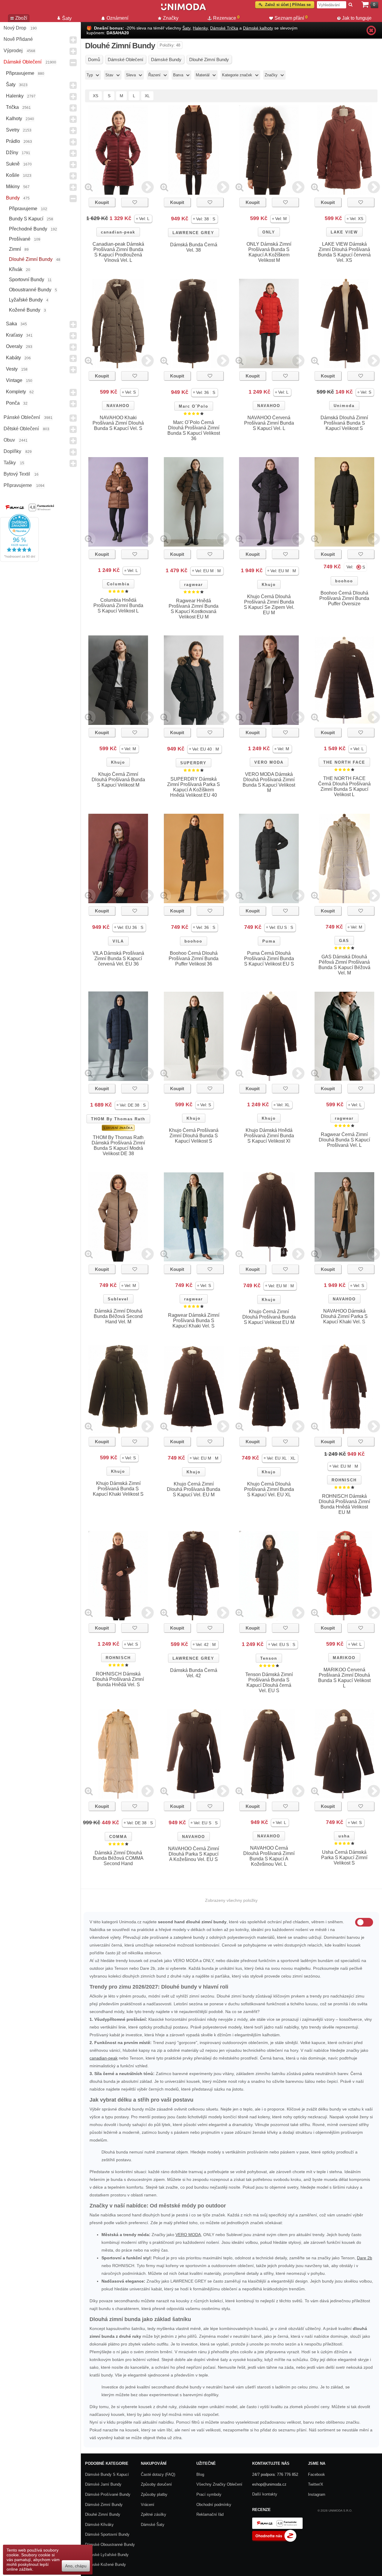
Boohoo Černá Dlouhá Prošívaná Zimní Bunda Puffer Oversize (344, 598)
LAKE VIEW (344, 232)
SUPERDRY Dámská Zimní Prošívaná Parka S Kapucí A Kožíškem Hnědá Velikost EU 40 (194, 787)
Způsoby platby (154, 2494)
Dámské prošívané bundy (108, 2494)
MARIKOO (344, 1658)
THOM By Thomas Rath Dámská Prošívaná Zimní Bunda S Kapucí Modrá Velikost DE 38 (118, 1145)
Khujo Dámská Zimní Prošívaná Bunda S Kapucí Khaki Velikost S (118, 1489)
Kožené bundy (25, 310)
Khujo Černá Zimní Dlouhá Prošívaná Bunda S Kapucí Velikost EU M (269, 1317)
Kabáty (13, 358)
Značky (171, 18)
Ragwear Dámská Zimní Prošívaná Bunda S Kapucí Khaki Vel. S (194, 1321)
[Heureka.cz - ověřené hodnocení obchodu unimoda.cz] (19, 560)
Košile (13, 175)
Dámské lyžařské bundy (107, 2555)
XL (147, 96)
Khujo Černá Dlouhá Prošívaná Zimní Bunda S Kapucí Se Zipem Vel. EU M (269, 605)
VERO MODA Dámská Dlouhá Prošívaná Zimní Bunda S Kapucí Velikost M (269, 782)
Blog (200, 2474)
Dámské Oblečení (23, 62)
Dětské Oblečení (21, 429)
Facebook (316, 2474)
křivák (16, 269)
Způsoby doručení (156, 2484)
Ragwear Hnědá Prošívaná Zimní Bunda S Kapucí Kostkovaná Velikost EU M (194, 609)
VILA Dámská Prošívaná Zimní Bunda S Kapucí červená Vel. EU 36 (118, 959)
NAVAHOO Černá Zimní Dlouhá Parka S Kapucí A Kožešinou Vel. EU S (194, 1854)
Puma (269, 941)
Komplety (16, 392)
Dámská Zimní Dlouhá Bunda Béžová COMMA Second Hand (118, 1858)
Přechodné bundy (28, 229)
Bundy (13, 198)
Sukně (13, 164)
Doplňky (12, 451)
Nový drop (15, 28)
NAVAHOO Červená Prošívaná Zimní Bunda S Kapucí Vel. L (269, 423)
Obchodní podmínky (214, 2505)
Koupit (102, 202)
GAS (344, 941)
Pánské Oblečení (22, 417)
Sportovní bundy (27, 280)
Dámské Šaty (153, 2525)
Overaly (14, 346)
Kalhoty (14, 119)
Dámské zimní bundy (104, 2505)
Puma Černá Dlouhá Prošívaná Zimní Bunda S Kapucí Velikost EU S (269, 959)
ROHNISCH (344, 1480)
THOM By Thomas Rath (118, 1119)
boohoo (344, 581)
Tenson (269, 1658)
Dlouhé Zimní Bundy (31, 259)
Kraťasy (14, 335)
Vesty (12, 369)
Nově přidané (18, 39)
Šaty (11, 85)
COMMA (118, 1837)
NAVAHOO (118, 406)
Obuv (9, 440)
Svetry (13, 130)
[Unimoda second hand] (184, 10)
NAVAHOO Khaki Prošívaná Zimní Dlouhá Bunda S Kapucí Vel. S (118, 423)
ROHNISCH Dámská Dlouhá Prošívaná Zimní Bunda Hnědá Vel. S (118, 1679)
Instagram (317, 2494)
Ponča (13, 403)
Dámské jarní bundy (103, 2484)
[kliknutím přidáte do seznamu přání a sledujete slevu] (135, 202)
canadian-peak (118, 232)
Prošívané (20, 239)
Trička (12, 107)
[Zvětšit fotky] (89, 187)
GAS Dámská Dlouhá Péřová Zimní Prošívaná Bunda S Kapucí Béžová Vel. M (344, 965)
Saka (11, 324)
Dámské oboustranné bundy (110, 2545)
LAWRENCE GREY (193, 233)
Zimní (15, 249)
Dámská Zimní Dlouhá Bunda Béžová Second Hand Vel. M (118, 1316)
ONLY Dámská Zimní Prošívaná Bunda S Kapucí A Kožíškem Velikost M (269, 252)
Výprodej (13, 51)
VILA (118, 941)
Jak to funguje (357, 18)
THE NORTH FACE (344, 762)
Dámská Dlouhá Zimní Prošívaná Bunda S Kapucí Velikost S (344, 423)
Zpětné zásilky (154, 2514)
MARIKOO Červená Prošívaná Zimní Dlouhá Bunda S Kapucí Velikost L (344, 1678)
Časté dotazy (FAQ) (158, 2474)
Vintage (14, 380)
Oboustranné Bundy (30, 290)
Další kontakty (265, 2494)
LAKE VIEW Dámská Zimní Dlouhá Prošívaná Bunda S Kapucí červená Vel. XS (344, 252)
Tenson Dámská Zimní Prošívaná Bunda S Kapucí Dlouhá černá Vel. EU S (269, 1682)
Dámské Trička (224, 28)
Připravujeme (20, 73)
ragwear (194, 585)
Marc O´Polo (194, 406)
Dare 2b (365, 2258)
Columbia (118, 584)
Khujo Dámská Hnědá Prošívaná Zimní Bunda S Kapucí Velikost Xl (269, 1136)
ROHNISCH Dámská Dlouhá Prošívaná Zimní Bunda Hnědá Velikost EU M (344, 1504)
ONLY (269, 232)
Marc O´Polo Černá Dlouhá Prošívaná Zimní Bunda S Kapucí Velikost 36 (194, 430)
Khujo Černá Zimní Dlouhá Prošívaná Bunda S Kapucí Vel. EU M (194, 1489)
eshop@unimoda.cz (269, 2484)
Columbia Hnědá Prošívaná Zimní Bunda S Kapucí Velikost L (118, 605)
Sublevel (118, 1299)
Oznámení (117, 18)
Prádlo (13, 141)
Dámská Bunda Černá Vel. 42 (194, 1673)
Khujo (269, 585)
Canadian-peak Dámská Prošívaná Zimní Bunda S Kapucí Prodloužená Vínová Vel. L (118, 252)
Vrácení (148, 2505)
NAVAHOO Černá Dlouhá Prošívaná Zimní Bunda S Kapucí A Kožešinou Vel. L (269, 1856)
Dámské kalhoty (258, 28)
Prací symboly (209, 2494)
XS (95, 96)
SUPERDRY (193, 763)
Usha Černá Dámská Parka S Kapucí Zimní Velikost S (344, 1858)
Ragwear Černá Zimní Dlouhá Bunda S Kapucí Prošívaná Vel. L (344, 1140)
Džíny (12, 153)
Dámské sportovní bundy (107, 2534)
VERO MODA (269, 762)
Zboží (21, 18)
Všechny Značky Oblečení (219, 2484)
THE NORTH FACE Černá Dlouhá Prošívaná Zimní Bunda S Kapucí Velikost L (344, 786)
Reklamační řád (210, 2514)
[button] (143, 219)
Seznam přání (291, 18)
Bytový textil (17, 474)
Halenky (15, 96)
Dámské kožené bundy (105, 2565)
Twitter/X (316, 2484)
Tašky (10, 463)
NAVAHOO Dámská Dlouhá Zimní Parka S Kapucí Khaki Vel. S (344, 1316)
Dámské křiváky (99, 2525)
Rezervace (226, 18)
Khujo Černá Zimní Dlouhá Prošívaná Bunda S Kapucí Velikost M (118, 780)
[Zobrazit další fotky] (148, 187)
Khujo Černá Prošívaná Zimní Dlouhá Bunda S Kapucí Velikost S (194, 1136)
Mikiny (13, 187)
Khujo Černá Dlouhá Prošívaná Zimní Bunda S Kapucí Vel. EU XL (269, 1489)
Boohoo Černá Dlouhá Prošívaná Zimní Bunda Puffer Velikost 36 (194, 959)
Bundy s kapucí (26, 219)
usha (344, 1836)
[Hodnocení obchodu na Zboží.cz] (274, 2540)
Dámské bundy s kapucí (107, 2474)
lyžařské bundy (26, 300)
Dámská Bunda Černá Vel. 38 (194, 247)
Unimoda (344, 406)
